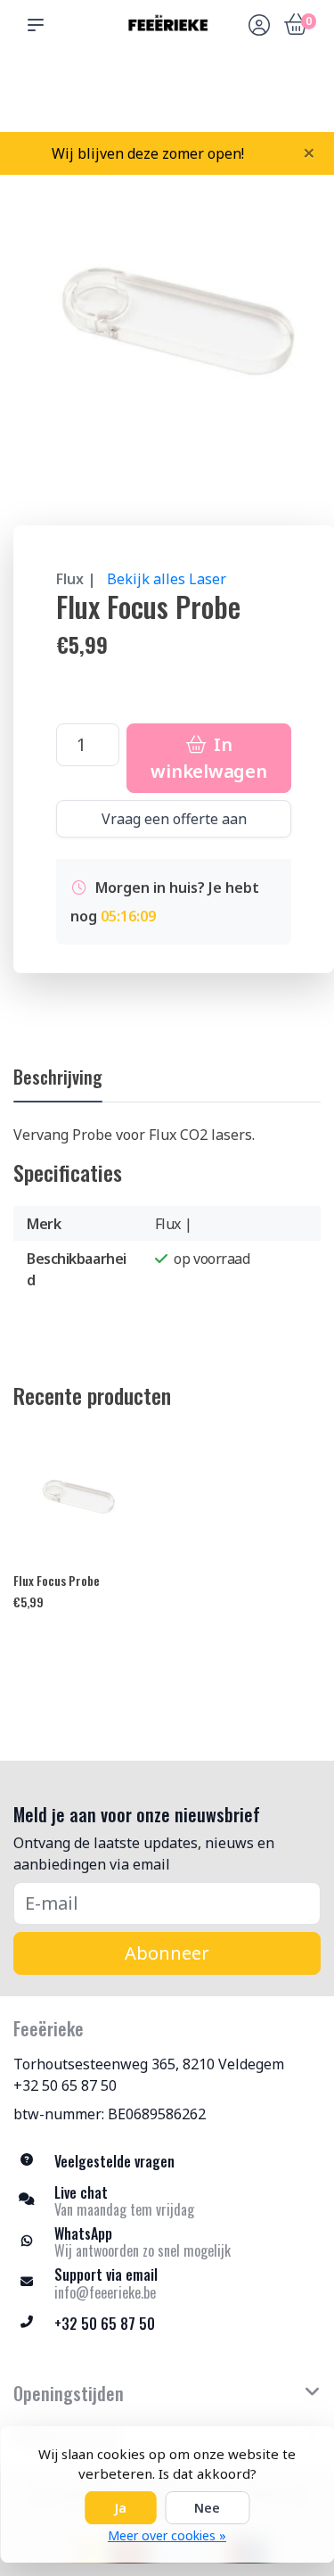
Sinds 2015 (300, 99)
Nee (207, 2508)
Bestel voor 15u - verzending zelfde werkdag (173, 90)
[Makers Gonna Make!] (167, 24)
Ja (120, 2508)
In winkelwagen (208, 758)
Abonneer (167, 1953)
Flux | (76, 579)
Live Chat (259, 99)
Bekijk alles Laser (167, 579)
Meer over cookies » (167, 2535)
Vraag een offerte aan (174, 819)
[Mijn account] (259, 27)
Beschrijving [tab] (58, 1077)
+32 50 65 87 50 (65, 2085)
